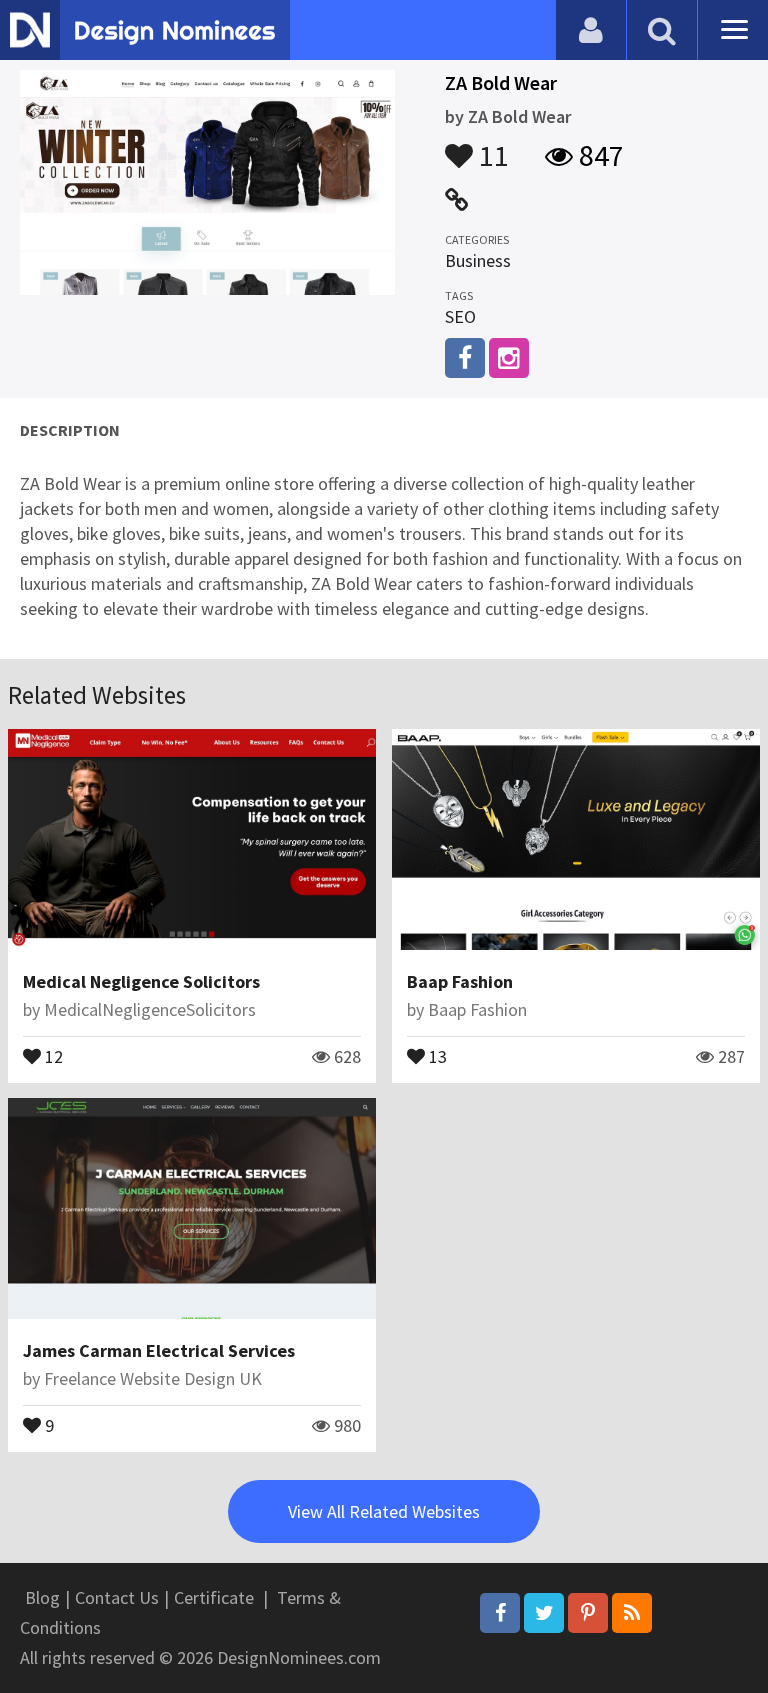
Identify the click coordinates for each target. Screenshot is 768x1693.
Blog (42, 1597)
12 (52, 1055)
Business (478, 260)
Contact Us (117, 1597)
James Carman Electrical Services (159, 1350)
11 (491, 146)
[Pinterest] (588, 1613)
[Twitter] (544, 1613)
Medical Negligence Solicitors (141, 981)
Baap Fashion (460, 981)
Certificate (214, 1597)
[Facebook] (500, 1613)
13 (436, 1055)
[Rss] (632, 1613)
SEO (460, 316)
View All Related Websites (384, 1511)
